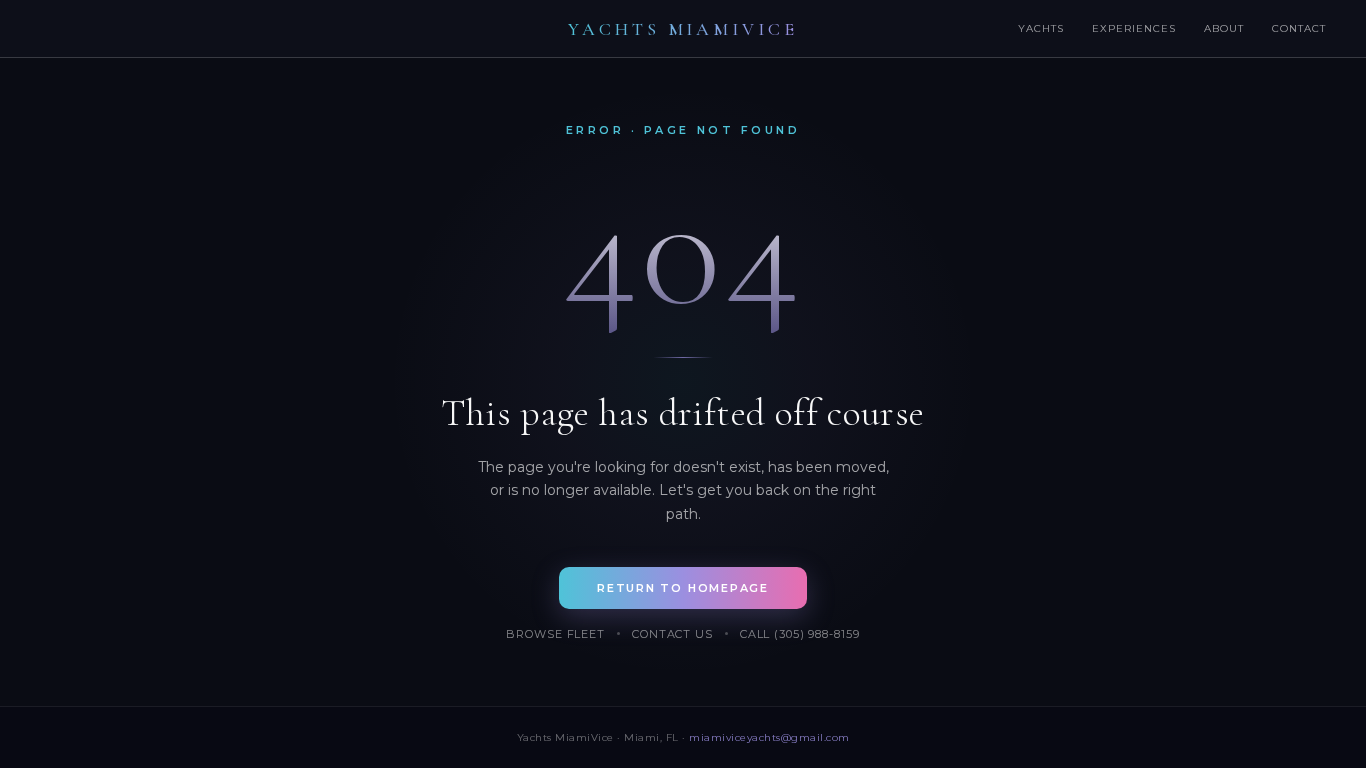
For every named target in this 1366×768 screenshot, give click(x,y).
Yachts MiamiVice (683, 29)
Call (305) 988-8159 (800, 634)
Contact (1299, 28)
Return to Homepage (683, 588)
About (1224, 28)
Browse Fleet (555, 634)
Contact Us (672, 634)
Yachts (1041, 28)
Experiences (1134, 28)
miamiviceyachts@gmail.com (769, 737)
